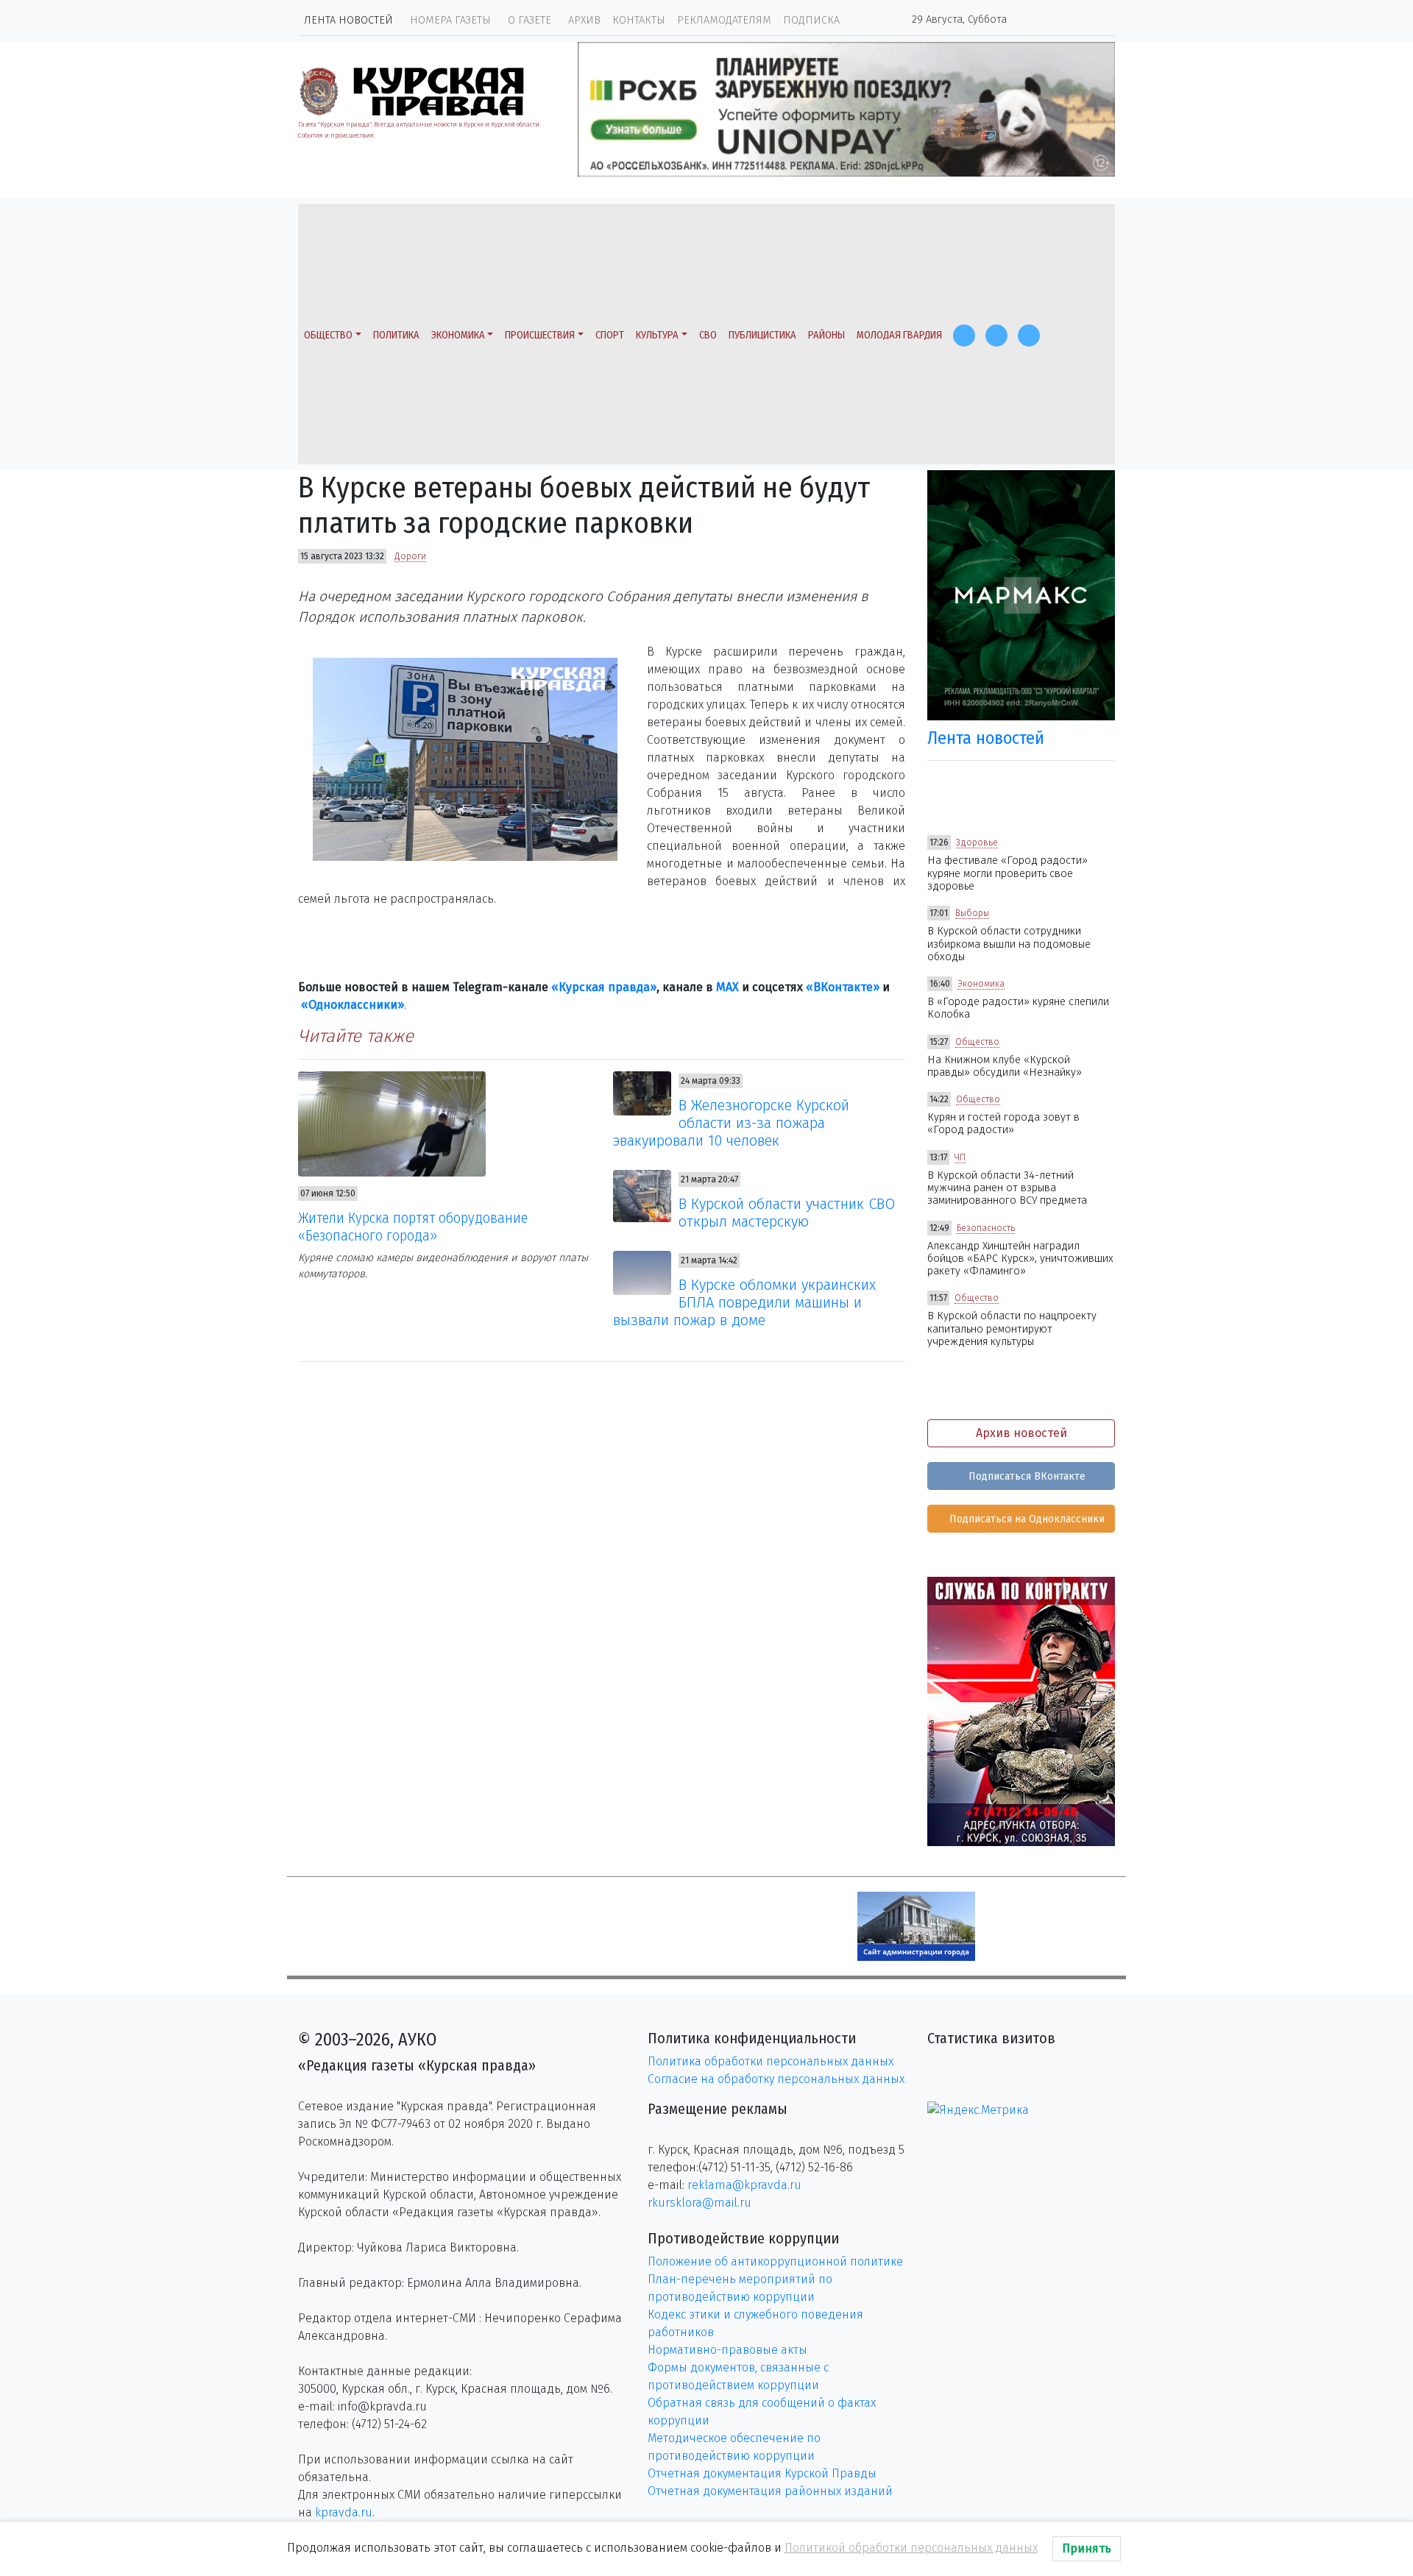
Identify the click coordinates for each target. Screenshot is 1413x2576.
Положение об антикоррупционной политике (775, 2261)
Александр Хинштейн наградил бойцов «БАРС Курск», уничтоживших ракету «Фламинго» (1020, 1259)
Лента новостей (348, 20)
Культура (657, 335)
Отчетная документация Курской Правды (762, 2473)
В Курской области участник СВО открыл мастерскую (787, 1213)
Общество (328, 335)
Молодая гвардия (899, 335)
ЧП (960, 1157)
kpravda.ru (344, 2512)
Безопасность (986, 1228)
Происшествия (540, 335)
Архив (584, 20)
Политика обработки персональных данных (771, 2061)
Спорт (610, 335)
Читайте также (356, 1036)
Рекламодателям (724, 20)
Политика (396, 335)
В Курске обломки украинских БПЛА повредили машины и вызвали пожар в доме (745, 1302)
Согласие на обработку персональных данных (776, 2079)
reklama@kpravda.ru (744, 2185)
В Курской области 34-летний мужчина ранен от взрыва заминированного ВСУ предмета (1007, 1188)
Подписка (811, 20)
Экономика (458, 335)
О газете (530, 20)
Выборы (972, 913)
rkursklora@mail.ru (700, 2203)
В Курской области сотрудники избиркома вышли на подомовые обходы (1009, 944)
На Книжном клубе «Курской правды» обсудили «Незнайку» (1005, 1066)
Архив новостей (1021, 1433)
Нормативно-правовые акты (727, 2350)
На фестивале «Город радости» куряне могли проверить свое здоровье (1007, 873)
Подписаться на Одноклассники (1026, 1519)
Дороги (410, 556)
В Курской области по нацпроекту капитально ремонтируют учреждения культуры (1012, 1329)
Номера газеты (450, 20)
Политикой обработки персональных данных (911, 2548)
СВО (708, 335)
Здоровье (977, 842)
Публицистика (762, 335)
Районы (826, 335)
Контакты (639, 20)
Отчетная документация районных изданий (770, 2491)
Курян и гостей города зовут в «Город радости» (1003, 1124)
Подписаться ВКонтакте (1026, 1476)
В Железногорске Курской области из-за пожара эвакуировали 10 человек (732, 1123)
